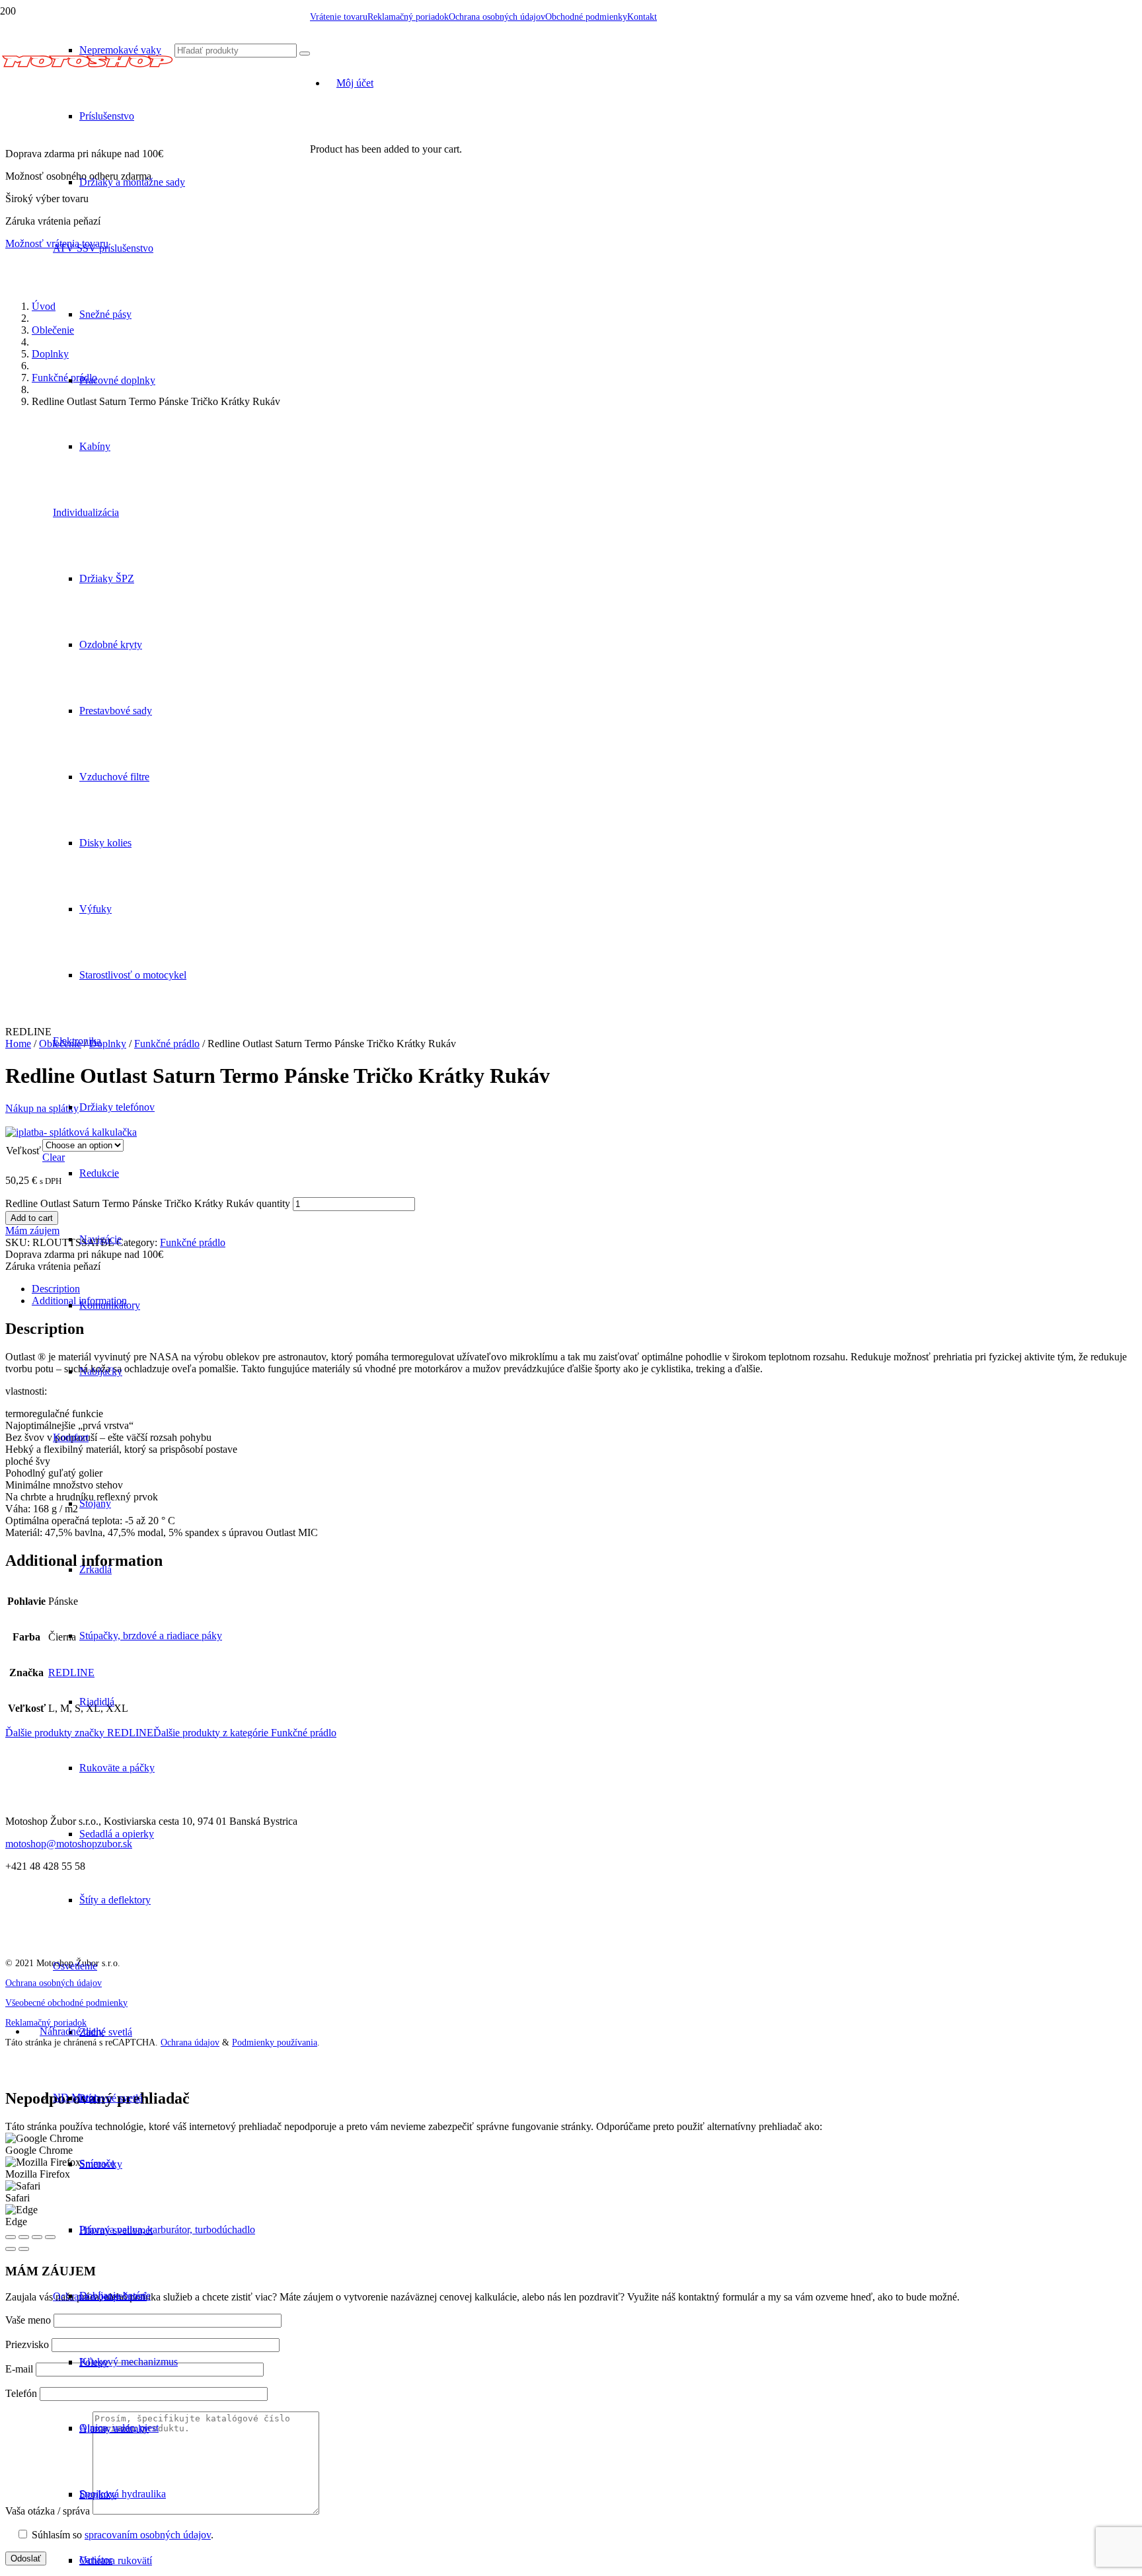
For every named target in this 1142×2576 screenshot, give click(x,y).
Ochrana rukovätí (116, 2560)
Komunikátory (110, 1305)
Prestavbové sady (116, 711)
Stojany (95, 1503)
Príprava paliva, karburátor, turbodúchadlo (167, 2229)
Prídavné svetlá (111, 2098)
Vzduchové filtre (114, 777)
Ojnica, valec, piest (119, 2428)
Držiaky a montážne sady (132, 182)
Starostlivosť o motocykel (133, 975)
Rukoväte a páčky (117, 1768)
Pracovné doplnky (117, 380)
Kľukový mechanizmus (129, 2362)
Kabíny (95, 446)
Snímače (97, 2163)
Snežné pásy (105, 314)
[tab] (584, 1289)
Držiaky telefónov (117, 1107)
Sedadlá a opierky (117, 1834)
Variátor (96, 2560)
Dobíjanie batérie (115, 2296)
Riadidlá (97, 1702)
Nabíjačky (101, 1371)
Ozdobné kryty (111, 644)
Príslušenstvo (107, 116)
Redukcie (99, 1173)
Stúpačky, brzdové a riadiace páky (151, 1636)
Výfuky (95, 909)
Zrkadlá (95, 1569)
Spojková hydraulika (123, 2494)
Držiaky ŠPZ (107, 578)
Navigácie (100, 1239)
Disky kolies (105, 843)
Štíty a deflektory (115, 1900)
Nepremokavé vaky (120, 50)
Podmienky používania (275, 2042)
